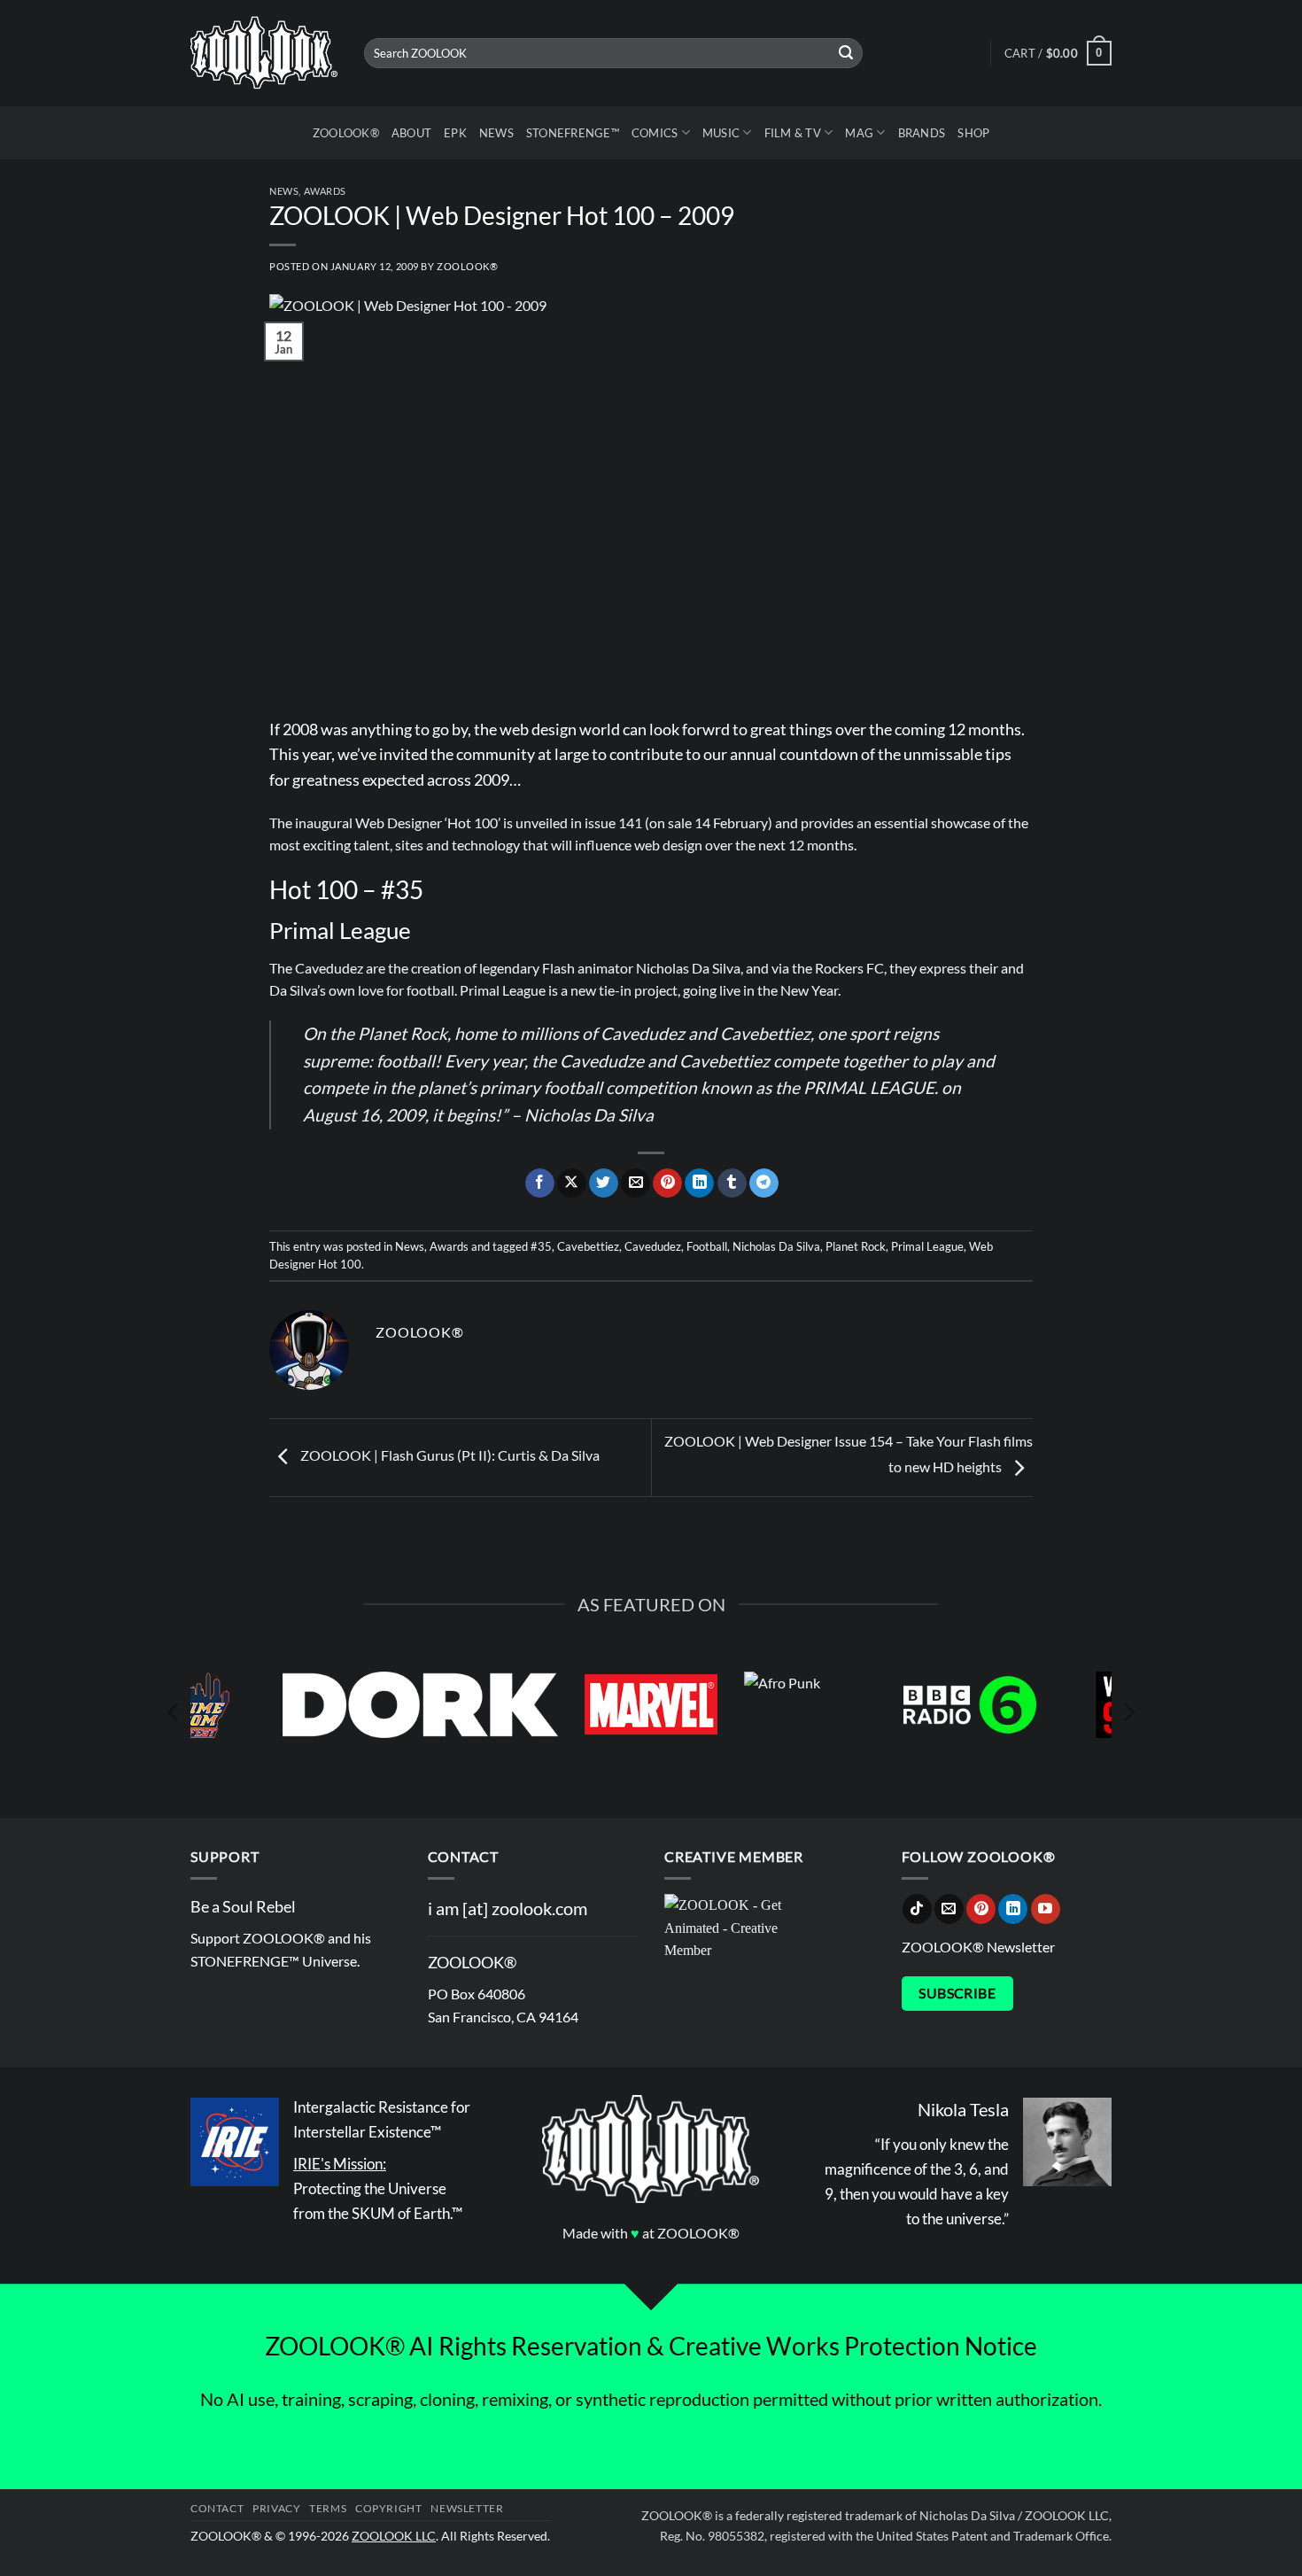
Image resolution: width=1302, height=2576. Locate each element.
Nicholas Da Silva (776, 1246)
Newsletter (467, 2508)
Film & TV (793, 133)
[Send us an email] (949, 1909)
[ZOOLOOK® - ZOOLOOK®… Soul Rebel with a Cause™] (264, 54)
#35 (541, 1246)
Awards (325, 191)
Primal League (927, 1246)
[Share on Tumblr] (732, 1183)
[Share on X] (572, 1183)
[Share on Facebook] (540, 1183)
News (496, 133)
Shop (973, 133)
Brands (922, 133)
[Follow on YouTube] (1046, 1909)
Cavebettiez (588, 1246)
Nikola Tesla (963, 2109)
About (411, 133)
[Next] (1128, 1713)
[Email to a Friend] (635, 1183)
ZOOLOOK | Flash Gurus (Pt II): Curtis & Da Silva (449, 1456)
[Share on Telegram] (764, 1183)
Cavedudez (653, 1246)
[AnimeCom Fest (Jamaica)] (263, 1705)
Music (721, 133)
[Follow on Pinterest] (981, 1909)
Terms (328, 2508)
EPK (455, 133)
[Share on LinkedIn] (699, 1183)
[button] (1058, 53)
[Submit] (847, 53)
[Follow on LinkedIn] (1013, 1909)
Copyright (389, 2508)
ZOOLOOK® (346, 133)
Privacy (276, 2508)
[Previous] (174, 1713)
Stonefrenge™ (573, 133)
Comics (655, 133)
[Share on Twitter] (604, 1183)
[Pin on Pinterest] (667, 1183)
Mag (859, 133)
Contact (217, 2508)
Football (707, 1246)
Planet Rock (856, 1246)
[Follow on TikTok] (917, 1909)
